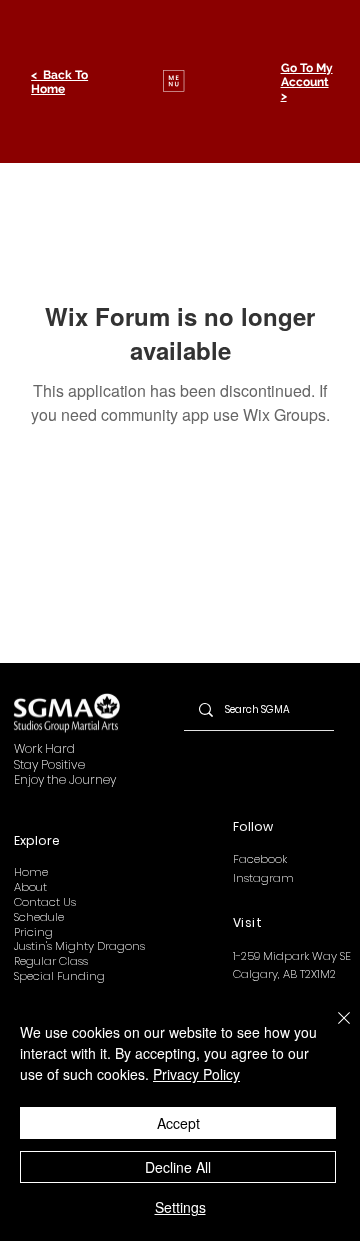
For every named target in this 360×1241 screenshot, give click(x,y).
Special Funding (59, 976)
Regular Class (51, 961)
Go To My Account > (307, 82)
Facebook (260, 859)
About (30, 887)
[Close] (332, 1030)
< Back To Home (59, 82)
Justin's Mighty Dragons (79, 946)
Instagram (263, 878)
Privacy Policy (196, 1074)
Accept (178, 1123)
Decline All (178, 1167)
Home (31, 872)
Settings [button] (180, 1207)
